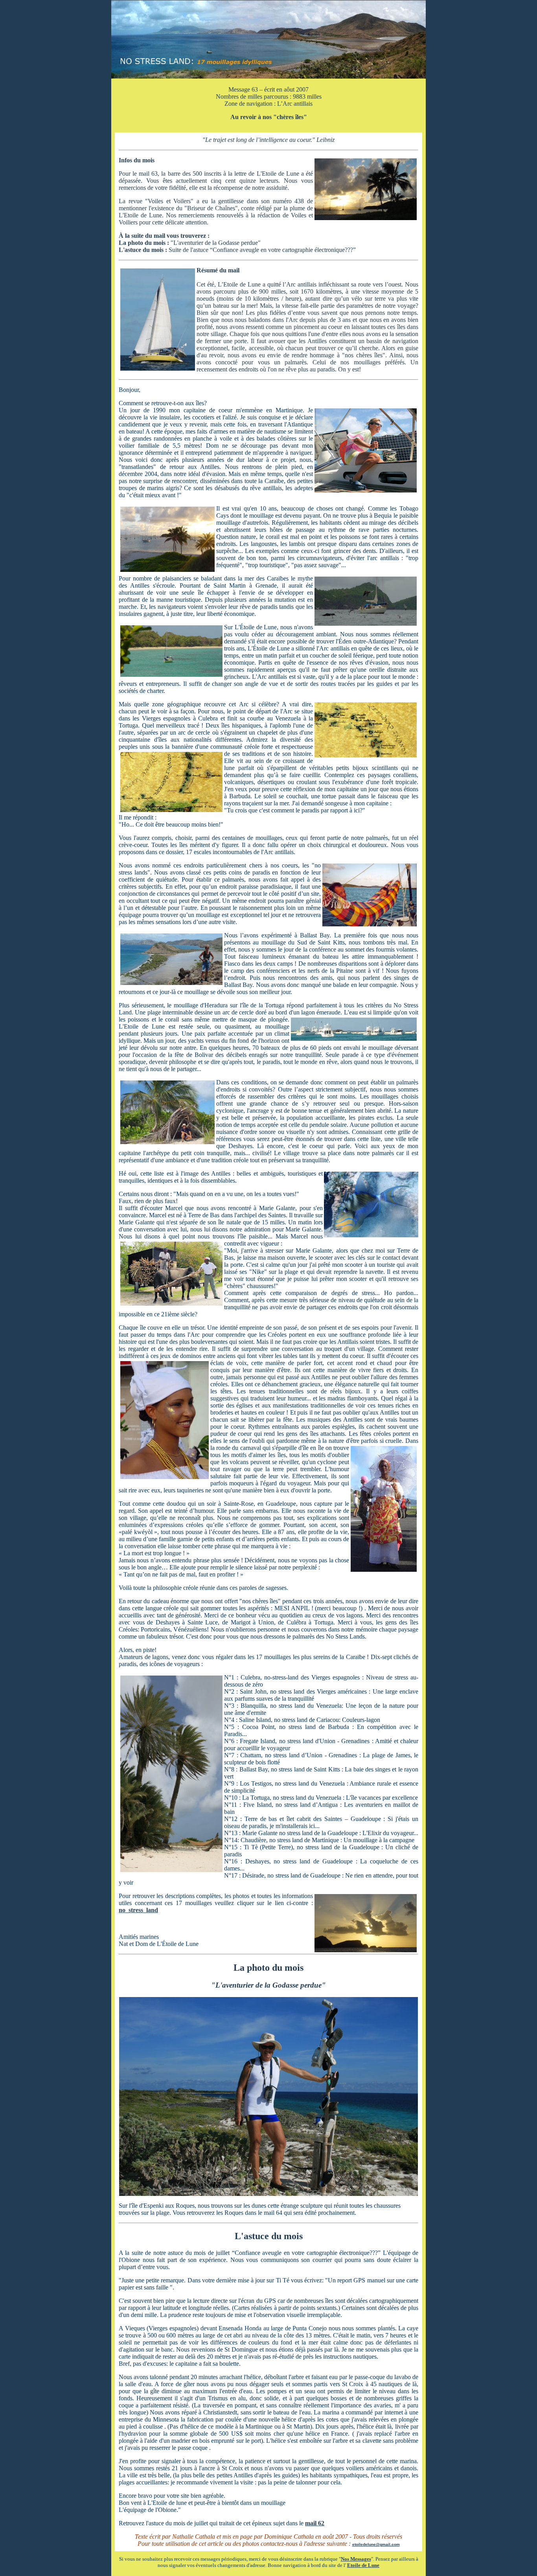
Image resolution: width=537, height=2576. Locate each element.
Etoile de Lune (363, 2565)
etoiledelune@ (366, 2544)
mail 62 (315, 2523)
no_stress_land (138, 1910)
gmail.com (390, 2544)
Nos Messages (356, 2559)
